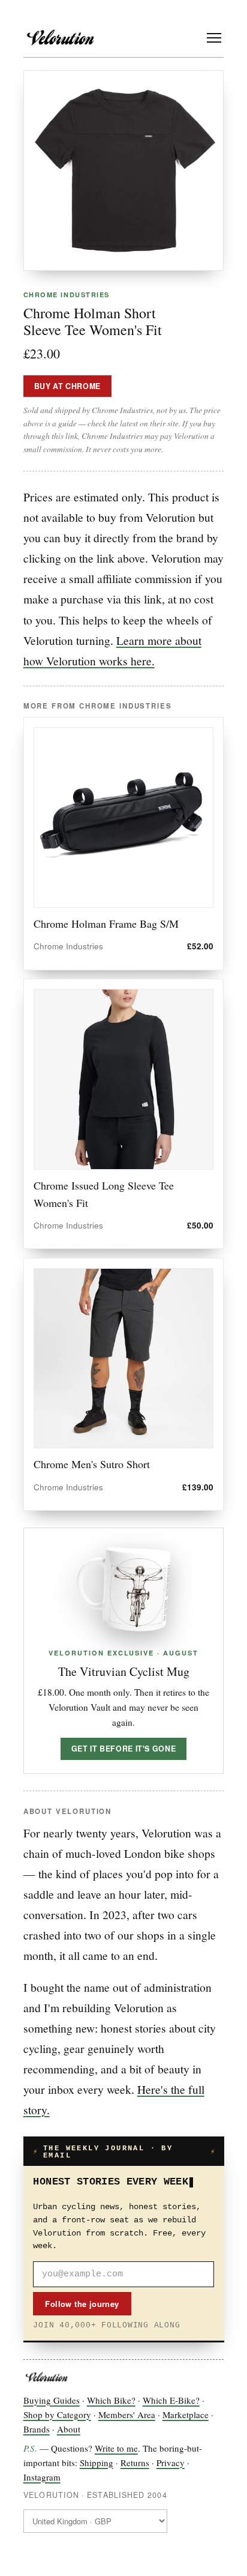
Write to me (116, 2448)
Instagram (42, 2477)
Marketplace (186, 2414)
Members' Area (127, 2414)
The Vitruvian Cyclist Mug (124, 1671)
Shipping (97, 2463)
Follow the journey (82, 2304)
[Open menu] (214, 38)
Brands (37, 2429)
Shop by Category (57, 2414)
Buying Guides (52, 2400)
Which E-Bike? (171, 2400)
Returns (135, 2463)
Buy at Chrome (67, 386)
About (69, 2429)
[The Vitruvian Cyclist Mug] (123, 1589)
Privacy (171, 2463)
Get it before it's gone (123, 1749)
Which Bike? (111, 2400)
